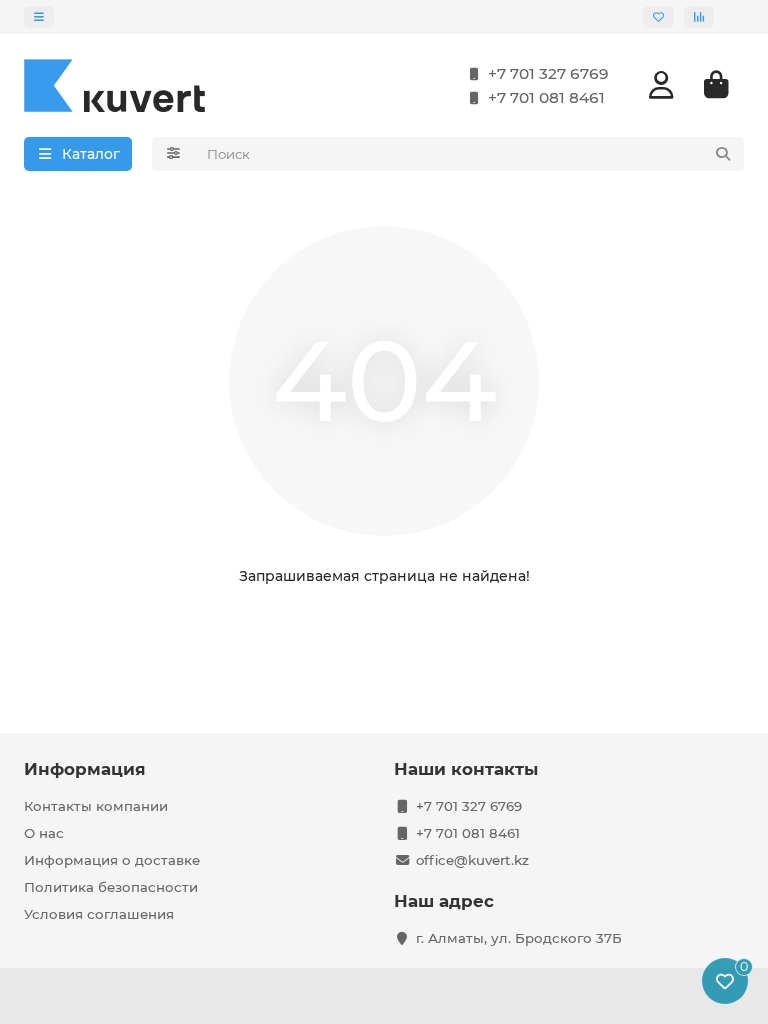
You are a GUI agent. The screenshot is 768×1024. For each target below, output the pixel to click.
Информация (85, 769)
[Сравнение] (699, 17)
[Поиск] (723, 154)
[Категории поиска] (173, 154)
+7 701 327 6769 (548, 73)
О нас (44, 833)
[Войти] (661, 85)
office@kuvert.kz (472, 860)
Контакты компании (96, 806)
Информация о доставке (112, 860)
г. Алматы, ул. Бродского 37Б (519, 938)
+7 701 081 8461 (546, 97)
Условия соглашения (99, 914)
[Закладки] (658, 17)
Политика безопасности (111, 887)
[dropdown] (39, 17)
